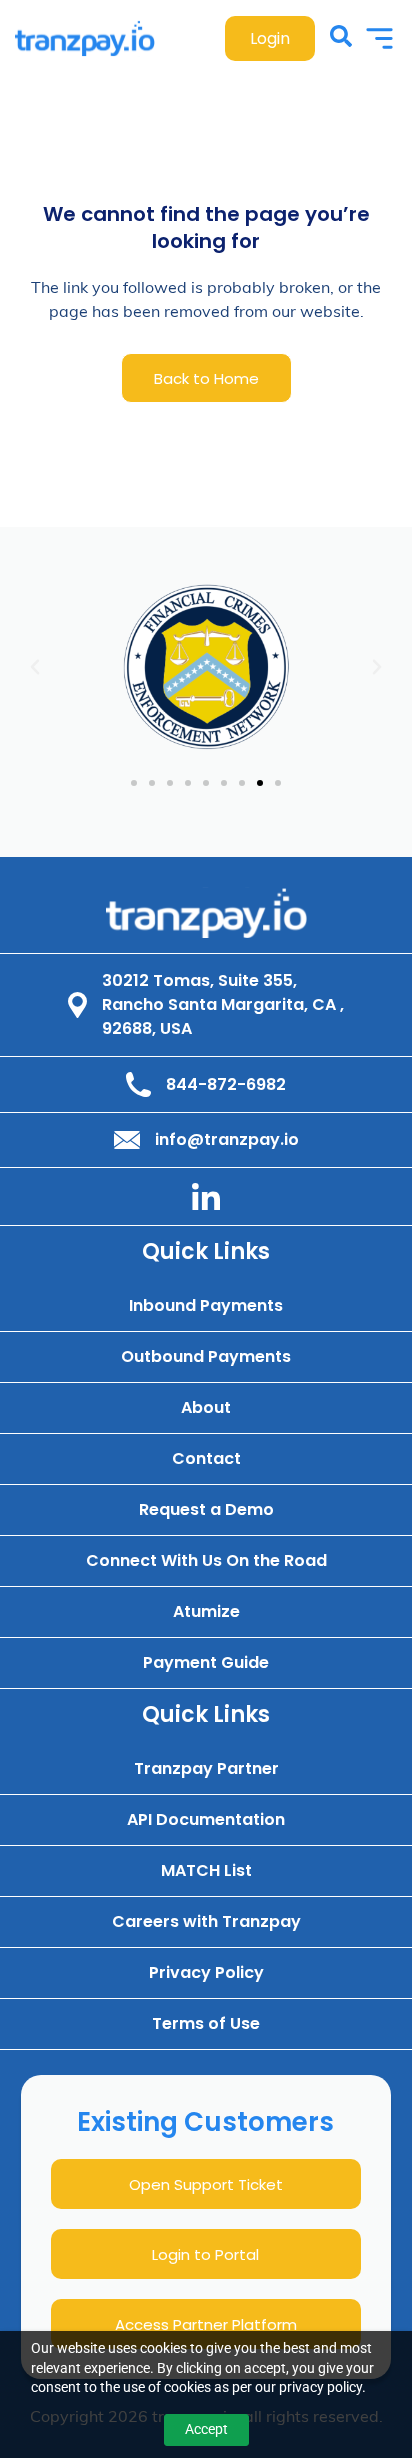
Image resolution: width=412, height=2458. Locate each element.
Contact (206, 1459)
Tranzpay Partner (206, 1769)
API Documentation (206, 1820)
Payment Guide (206, 1663)
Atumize (206, 1612)
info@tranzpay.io (227, 1139)
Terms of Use (206, 2024)
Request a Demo (206, 1510)
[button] (35, 667)
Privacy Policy (206, 1973)
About (206, 1408)
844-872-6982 (226, 1084)
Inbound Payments (206, 1306)
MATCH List (206, 1871)
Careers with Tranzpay (206, 1922)
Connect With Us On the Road (206, 1561)
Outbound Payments (206, 1357)
